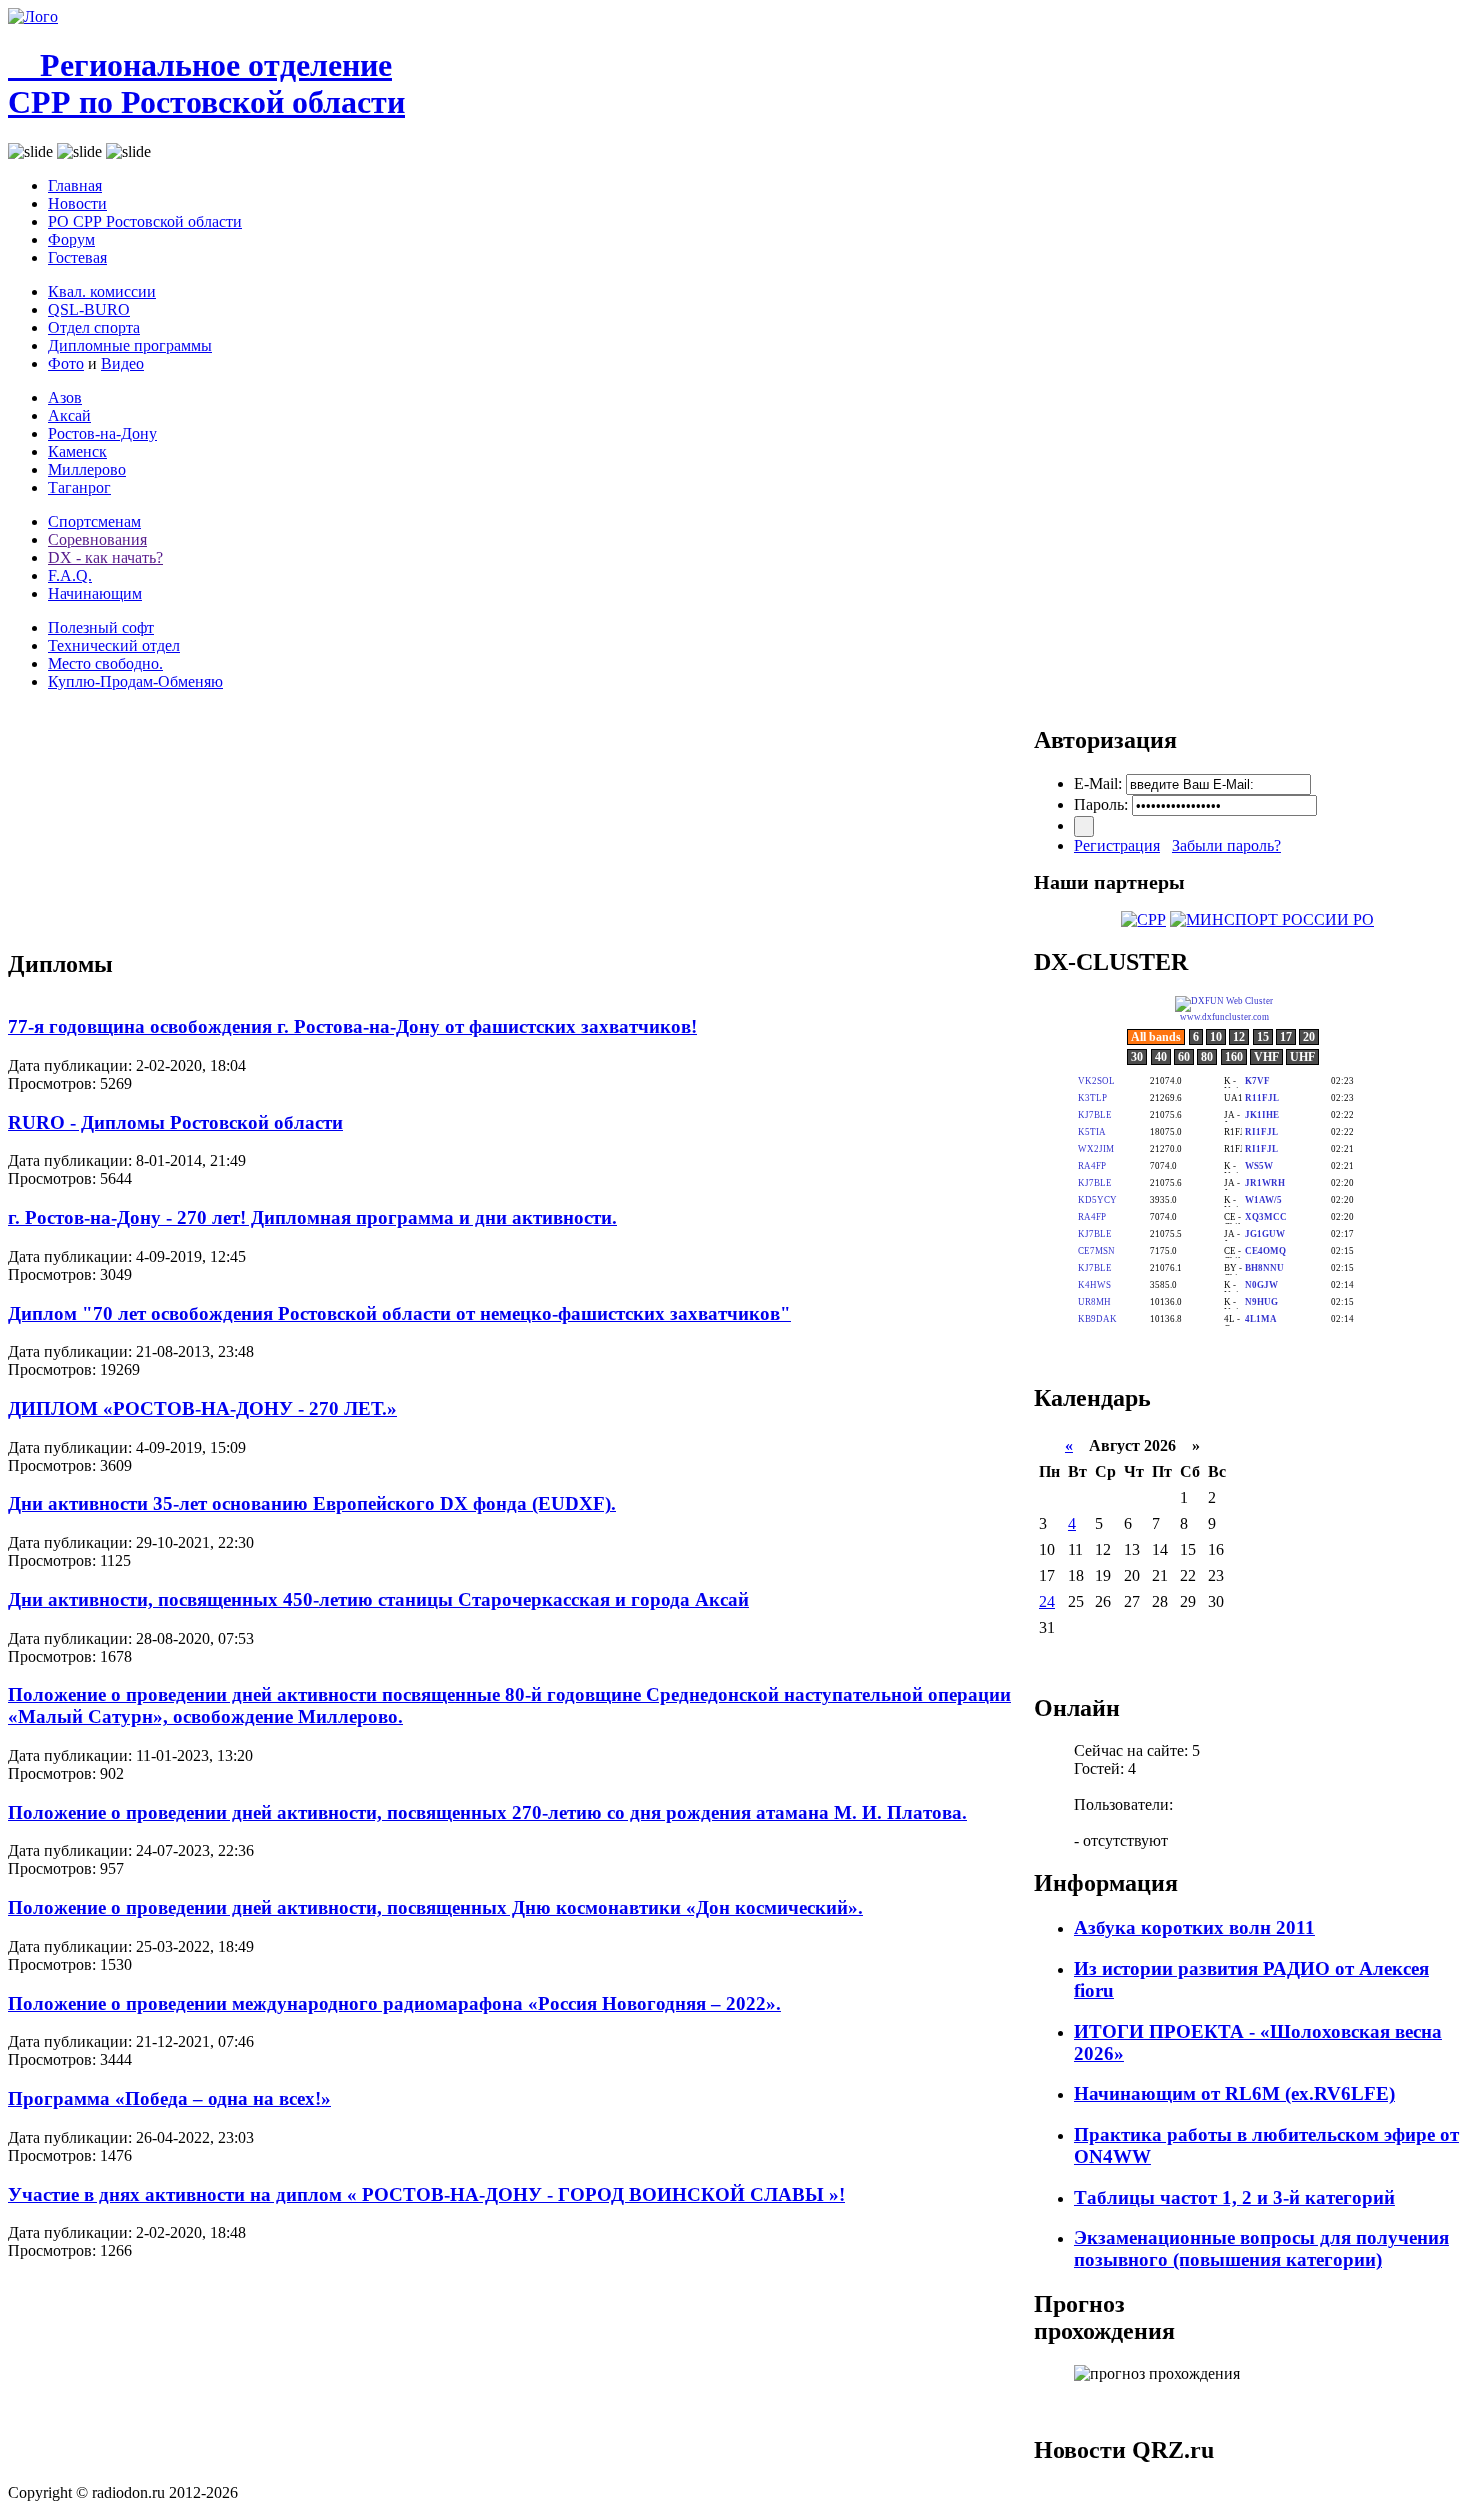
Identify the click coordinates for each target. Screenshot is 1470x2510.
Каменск (77, 451)
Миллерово (87, 469)
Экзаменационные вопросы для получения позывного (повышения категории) (1261, 2248)
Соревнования (97, 539)
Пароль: (1101, 804)
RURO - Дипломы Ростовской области (175, 1122)
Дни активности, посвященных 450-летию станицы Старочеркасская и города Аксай (378, 1599)
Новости (77, 203)
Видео (122, 363)
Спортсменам (94, 521)
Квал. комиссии (102, 291)
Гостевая (77, 257)
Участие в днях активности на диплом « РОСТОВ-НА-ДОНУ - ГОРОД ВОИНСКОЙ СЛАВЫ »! (426, 2194)
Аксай (69, 415)
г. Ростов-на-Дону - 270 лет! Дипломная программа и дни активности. (312, 1217)
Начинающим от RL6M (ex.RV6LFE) (1234, 2093)
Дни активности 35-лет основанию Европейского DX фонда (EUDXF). (312, 1503)
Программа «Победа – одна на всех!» (169, 2098)
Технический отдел (114, 645)
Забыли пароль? (1226, 845)
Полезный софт (101, 627)
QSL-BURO (89, 309)
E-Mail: (1098, 783)
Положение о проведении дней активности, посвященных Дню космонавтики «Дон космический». (435, 1907)
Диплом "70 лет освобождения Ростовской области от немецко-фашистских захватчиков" (399, 1313)
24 (1047, 1601)
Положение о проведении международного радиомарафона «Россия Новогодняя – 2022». (394, 2003)
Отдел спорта (94, 327)
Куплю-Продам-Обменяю (135, 681)
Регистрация (1117, 845)
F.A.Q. (70, 575)
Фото (66, 363)
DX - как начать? (105, 557)
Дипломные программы (130, 345)
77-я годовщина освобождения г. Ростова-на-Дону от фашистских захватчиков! (352, 1026)
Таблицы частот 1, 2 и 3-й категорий (1234, 2197)
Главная (75, 185)
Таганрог (79, 487)
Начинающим (95, 593)
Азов (65, 397)
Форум (71, 239)
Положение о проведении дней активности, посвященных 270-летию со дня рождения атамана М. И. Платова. (487, 1812)
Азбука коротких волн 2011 (1194, 1927)
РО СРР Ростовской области (145, 221)
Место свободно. (105, 663)
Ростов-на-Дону (102, 433)
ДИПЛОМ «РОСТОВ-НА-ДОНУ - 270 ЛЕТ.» (202, 1408)
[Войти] (1084, 826)
